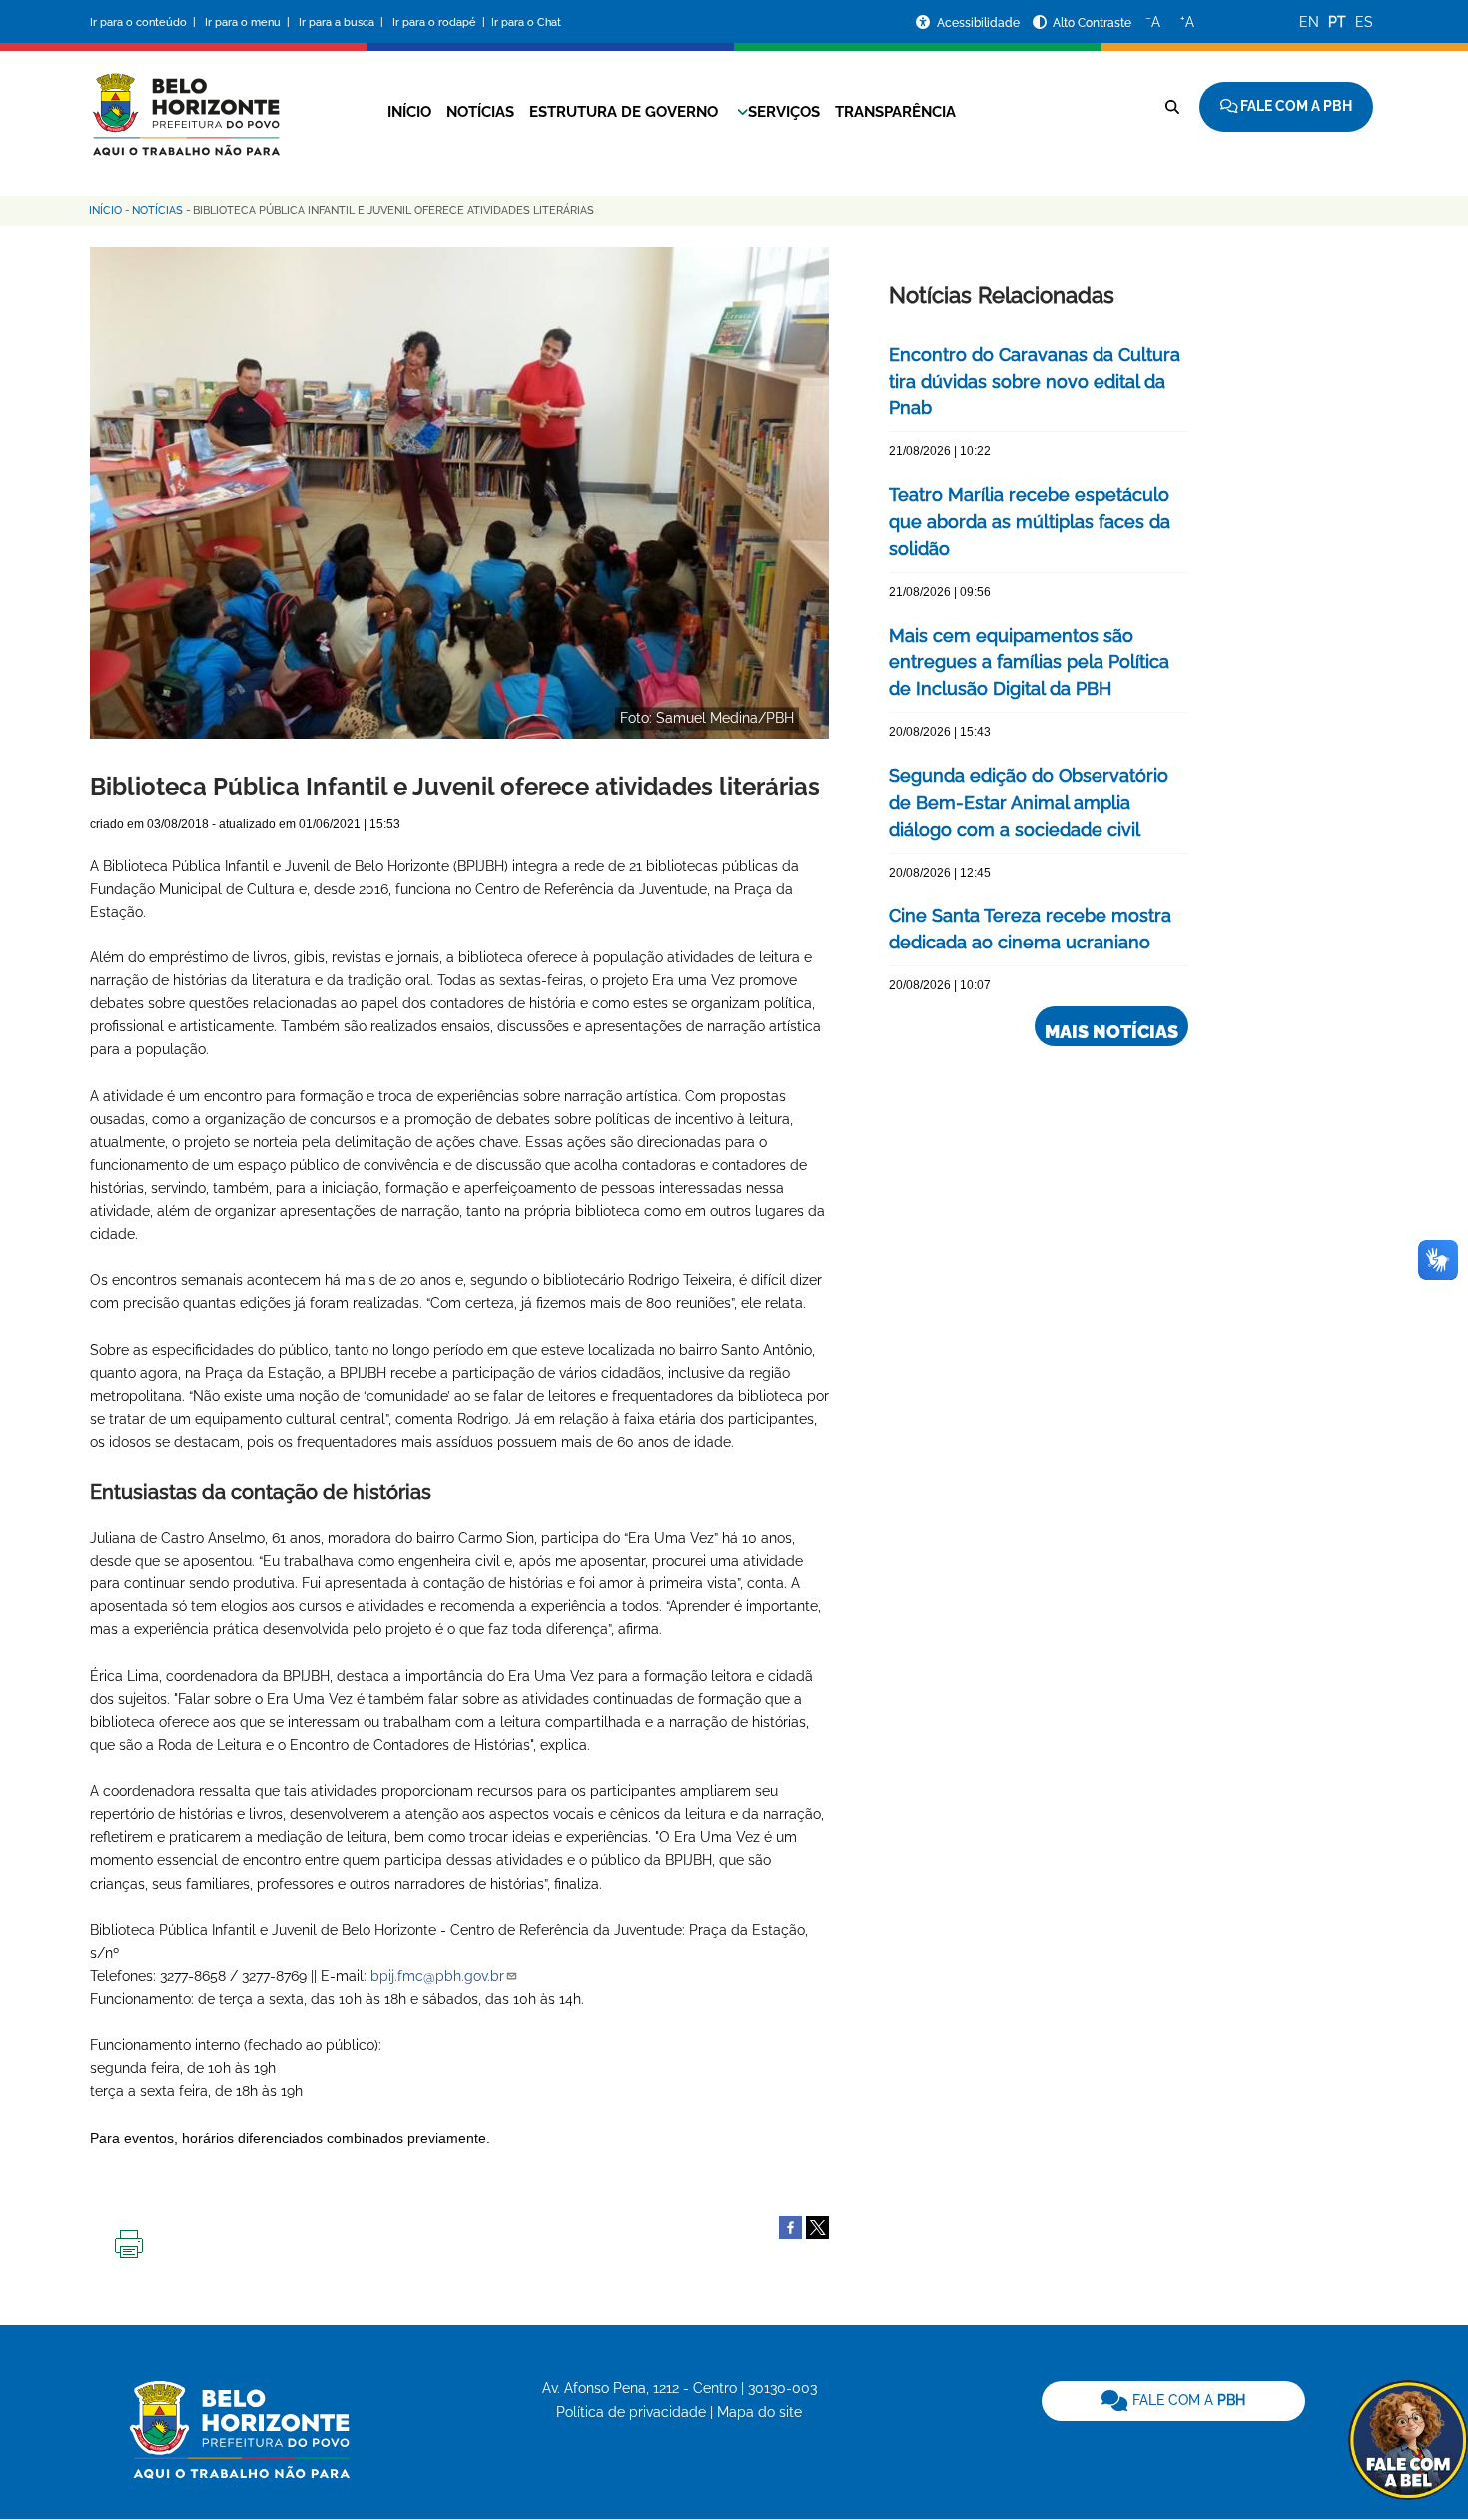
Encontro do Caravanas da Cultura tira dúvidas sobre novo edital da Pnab (1035, 382)
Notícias (480, 112)
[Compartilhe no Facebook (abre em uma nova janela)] (790, 2226)
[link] (1173, 2401)
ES (1364, 22)
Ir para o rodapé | (440, 22)
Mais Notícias (1111, 1032)
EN (1309, 22)
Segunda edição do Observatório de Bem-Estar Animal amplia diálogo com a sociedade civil (1029, 802)
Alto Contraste (1092, 23)
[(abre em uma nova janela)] (817, 2226)
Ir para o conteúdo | (146, 22)
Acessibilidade (980, 23)
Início (409, 112)
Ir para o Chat (526, 22)
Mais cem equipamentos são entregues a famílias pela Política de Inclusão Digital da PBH (1029, 662)
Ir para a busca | (343, 22)
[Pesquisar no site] (1172, 107)
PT (1337, 22)
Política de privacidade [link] (631, 2412)
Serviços (784, 112)
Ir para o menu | (249, 22)
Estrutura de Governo (624, 112)
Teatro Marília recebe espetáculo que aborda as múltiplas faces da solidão (1030, 522)
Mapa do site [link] (759, 2412)
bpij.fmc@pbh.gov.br (437, 1976)
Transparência (895, 112)
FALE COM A (1187, 2400)
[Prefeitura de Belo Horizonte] (185, 102)
